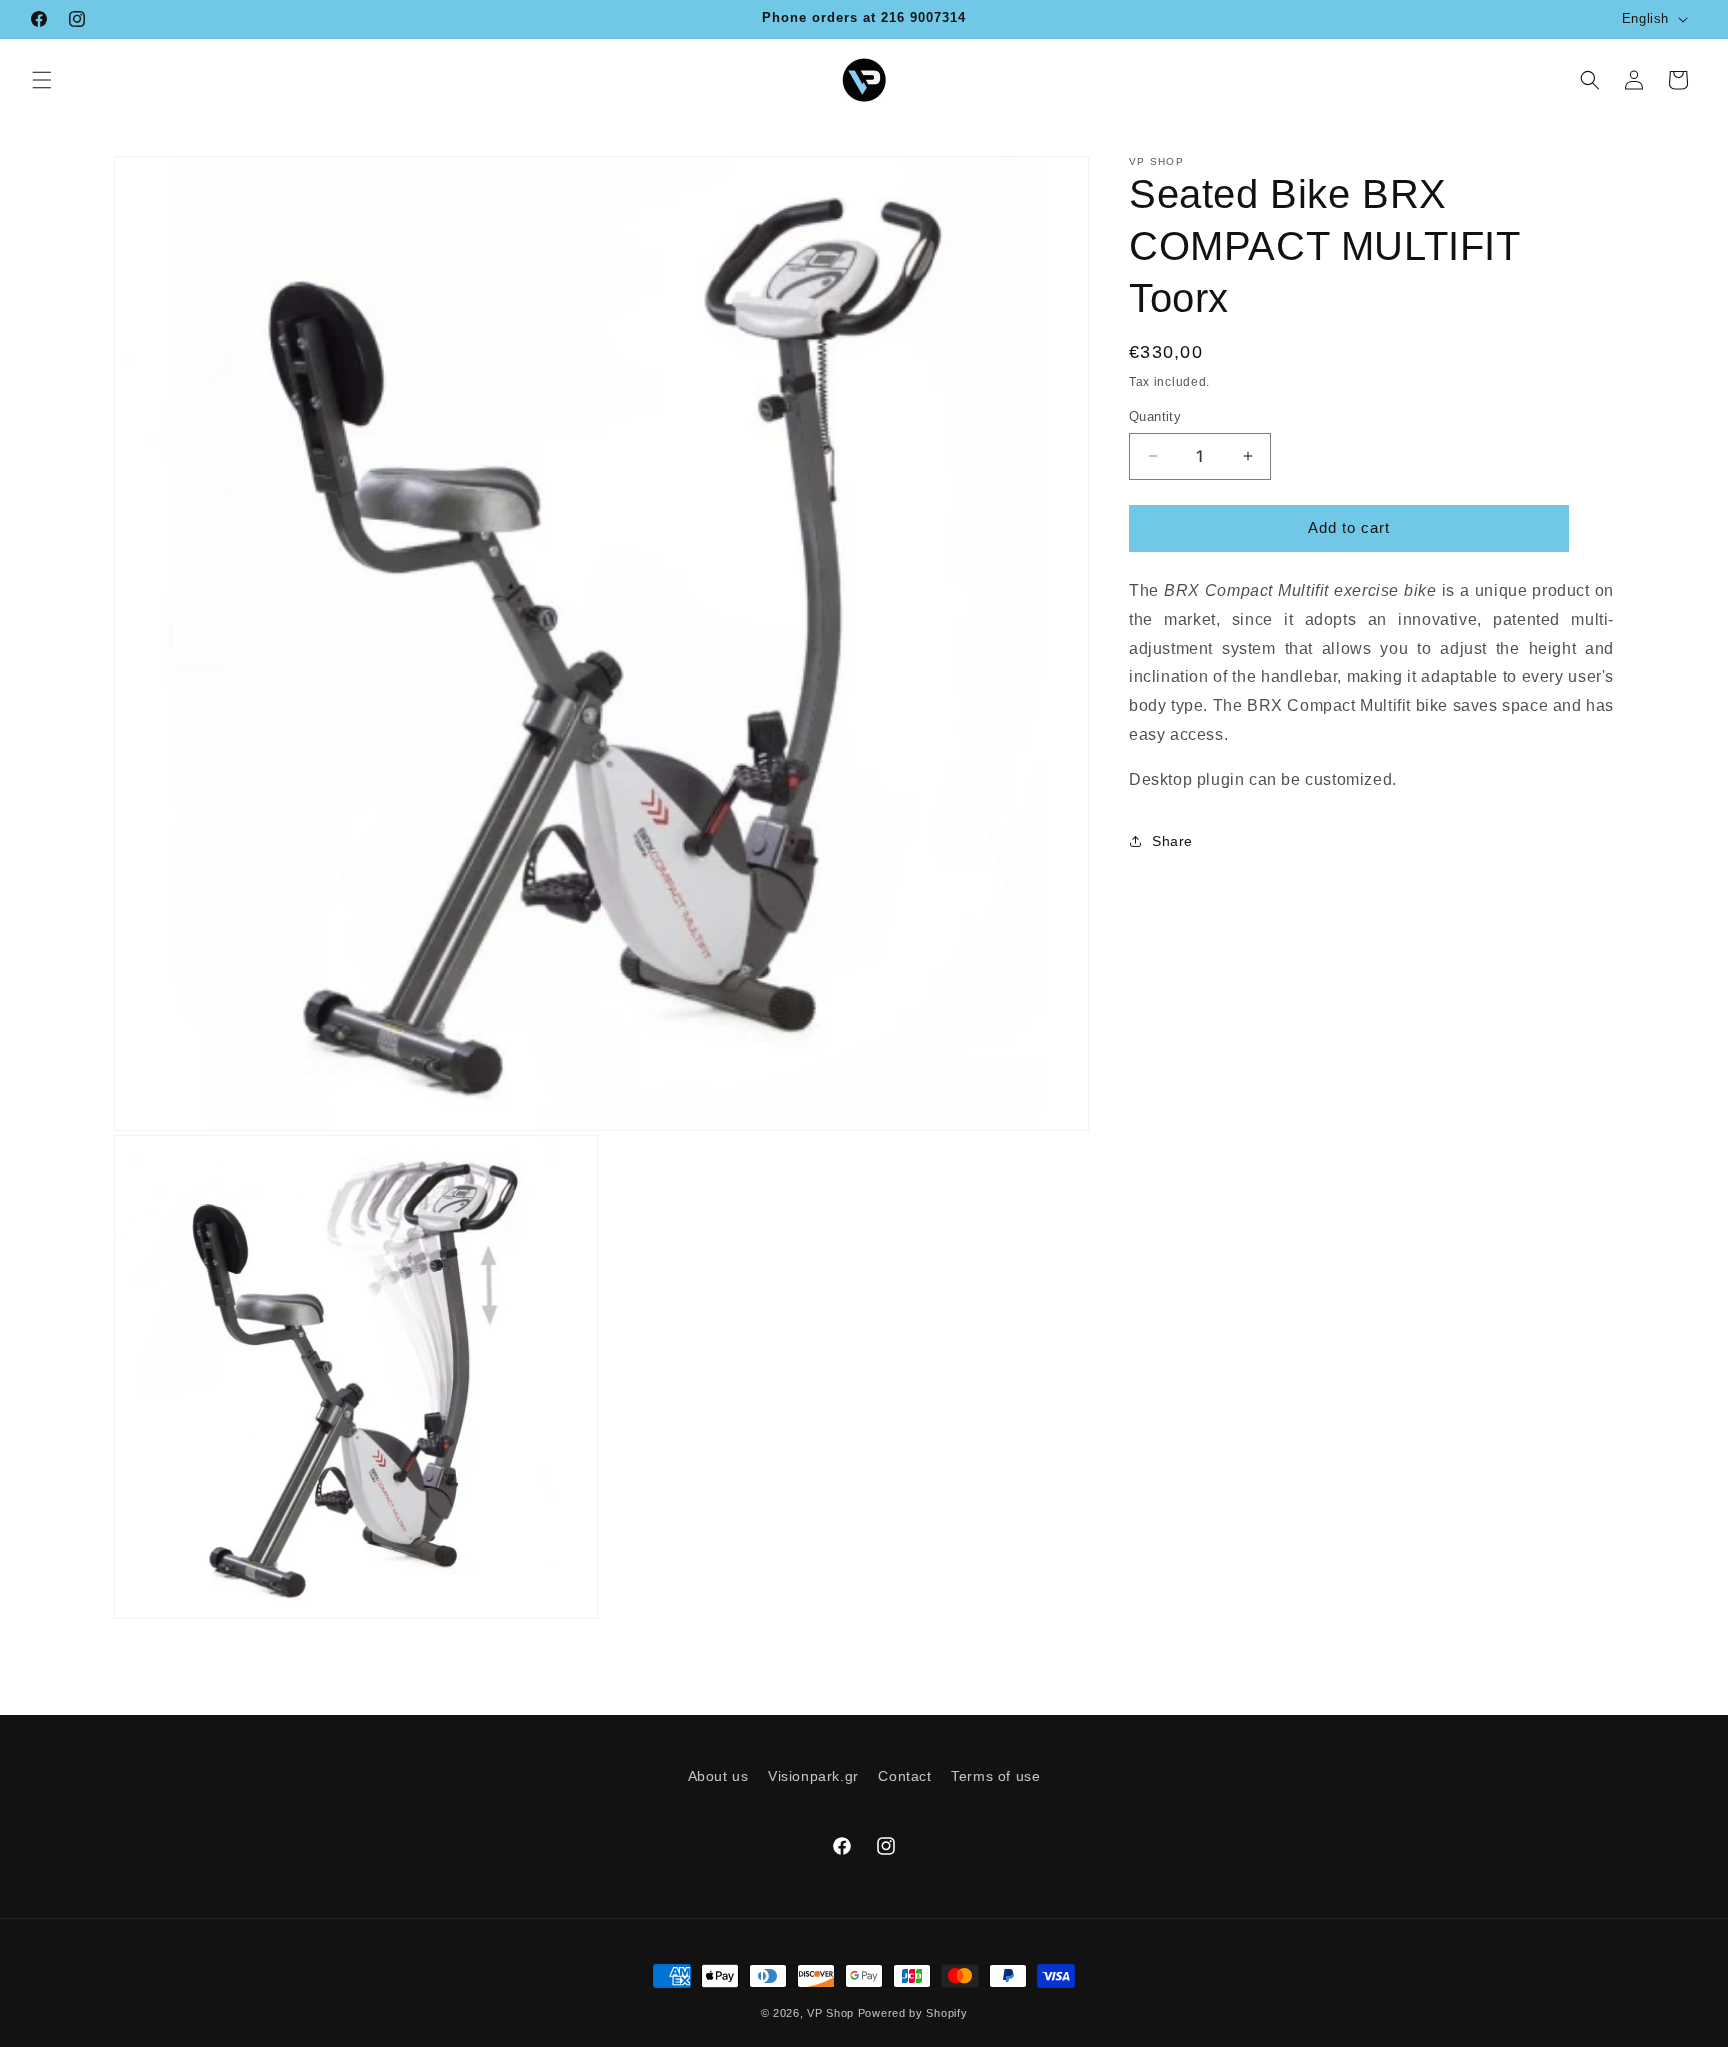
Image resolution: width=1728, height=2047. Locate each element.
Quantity (1155, 416)
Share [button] (1172, 841)
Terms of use (995, 1776)
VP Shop (830, 2013)
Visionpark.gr (813, 1776)
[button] (42, 80)
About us (718, 1776)
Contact (904, 1776)
